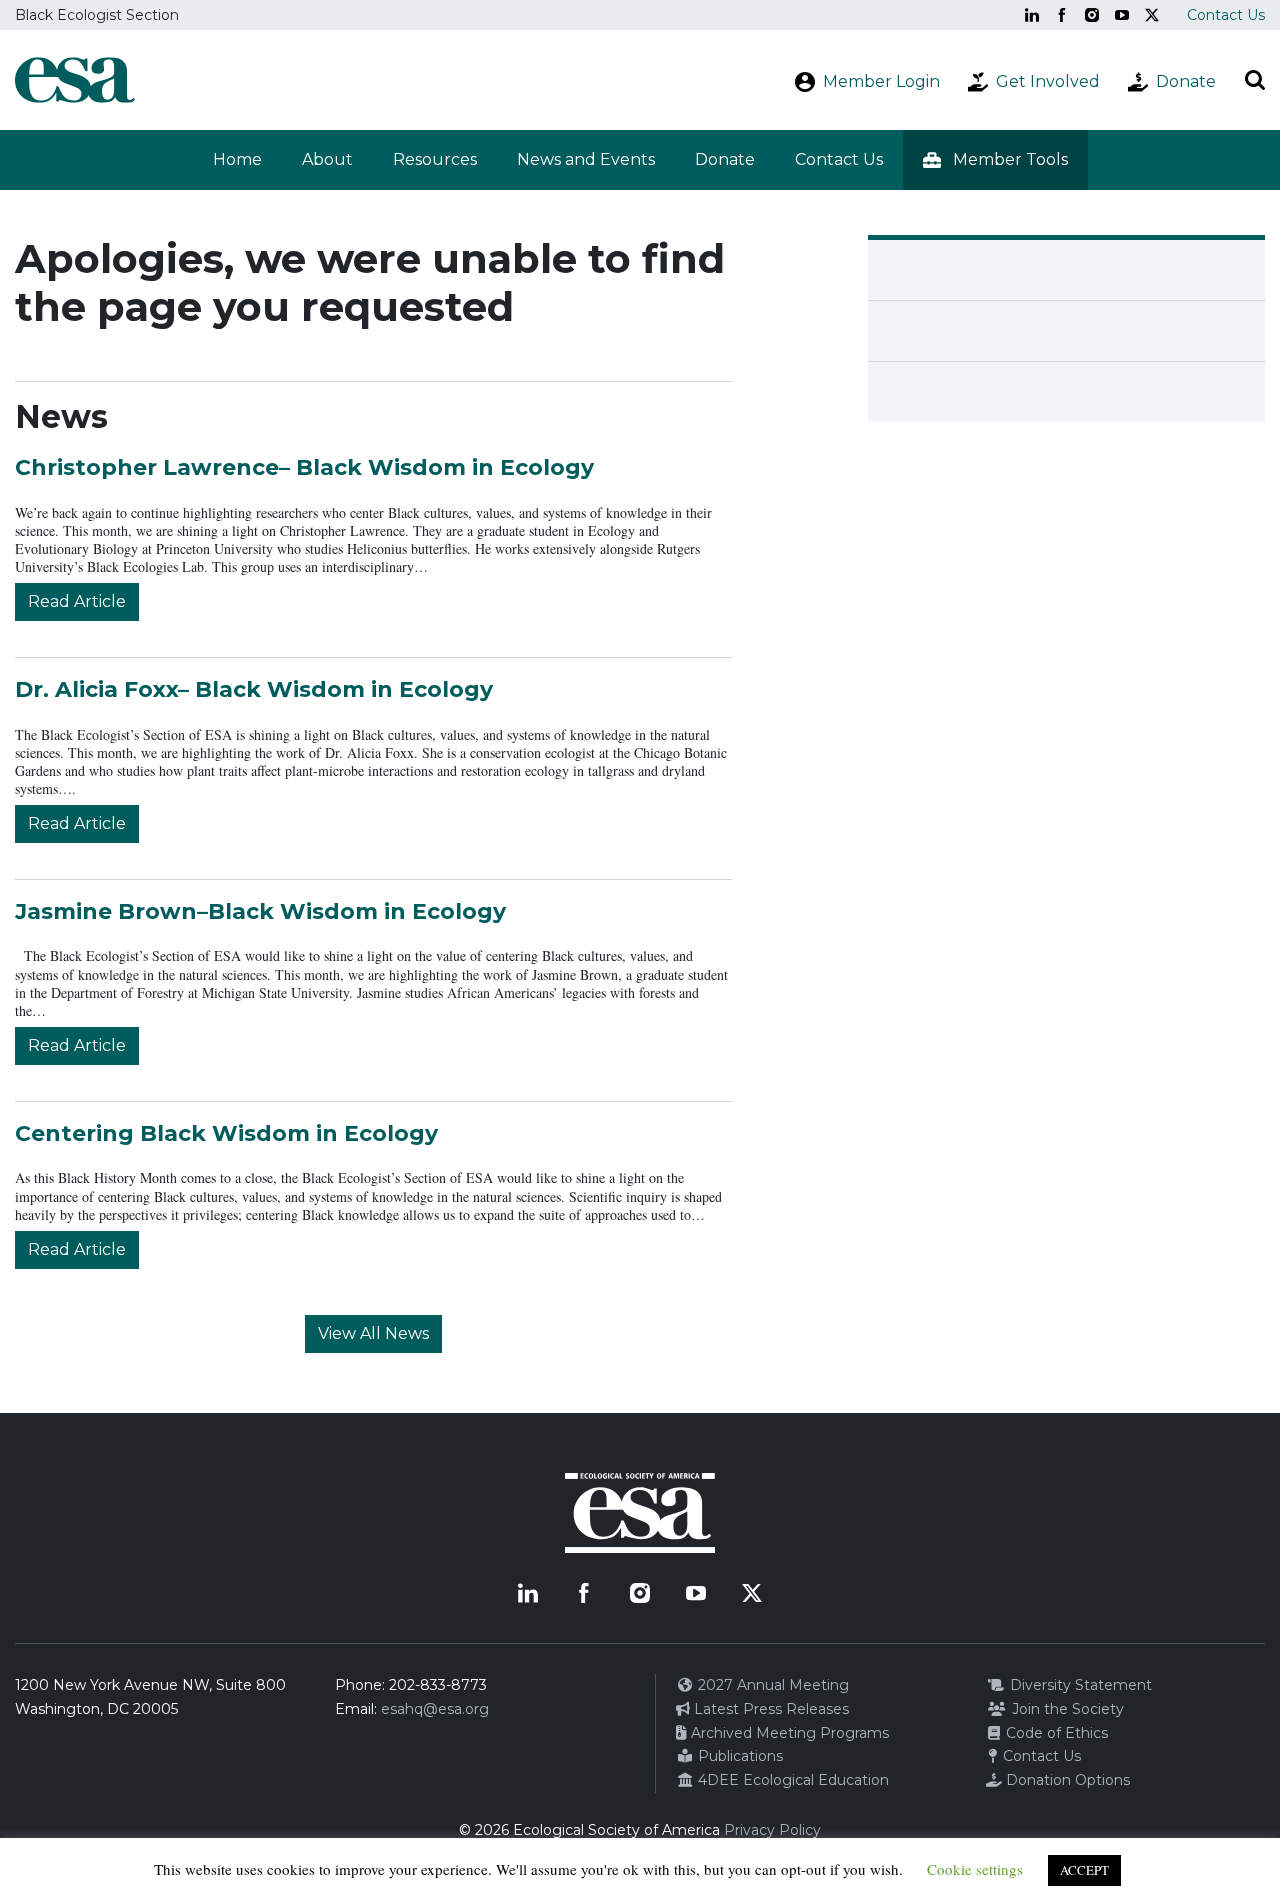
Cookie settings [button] (975, 1869)
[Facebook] (1062, 15)
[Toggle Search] (1255, 80)
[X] (1152, 15)
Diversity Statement (1079, 1685)
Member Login (881, 81)
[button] (995, 160)
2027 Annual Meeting (771, 1685)
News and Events (586, 159)
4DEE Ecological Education (791, 1780)
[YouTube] (1122, 15)
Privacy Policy (772, 1830)
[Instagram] (1092, 15)
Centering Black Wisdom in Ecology (226, 1133)
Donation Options (1066, 1780)
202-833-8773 (438, 1685)
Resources (435, 159)
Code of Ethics (1055, 1733)
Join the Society (1066, 1709)
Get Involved (1048, 81)
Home (237, 159)
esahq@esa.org (435, 1709)
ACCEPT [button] (1084, 1870)
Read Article (77, 601)
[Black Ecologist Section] (75, 80)
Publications (738, 1756)
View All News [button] (373, 1333)
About (327, 159)
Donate (725, 159)
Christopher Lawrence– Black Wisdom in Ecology (304, 467)
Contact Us (1226, 15)
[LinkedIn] (1032, 15)
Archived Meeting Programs (788, 1733)
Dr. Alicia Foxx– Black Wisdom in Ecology (254, 689)
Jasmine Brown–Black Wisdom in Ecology (260, 911)
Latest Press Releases (769, 1709)
